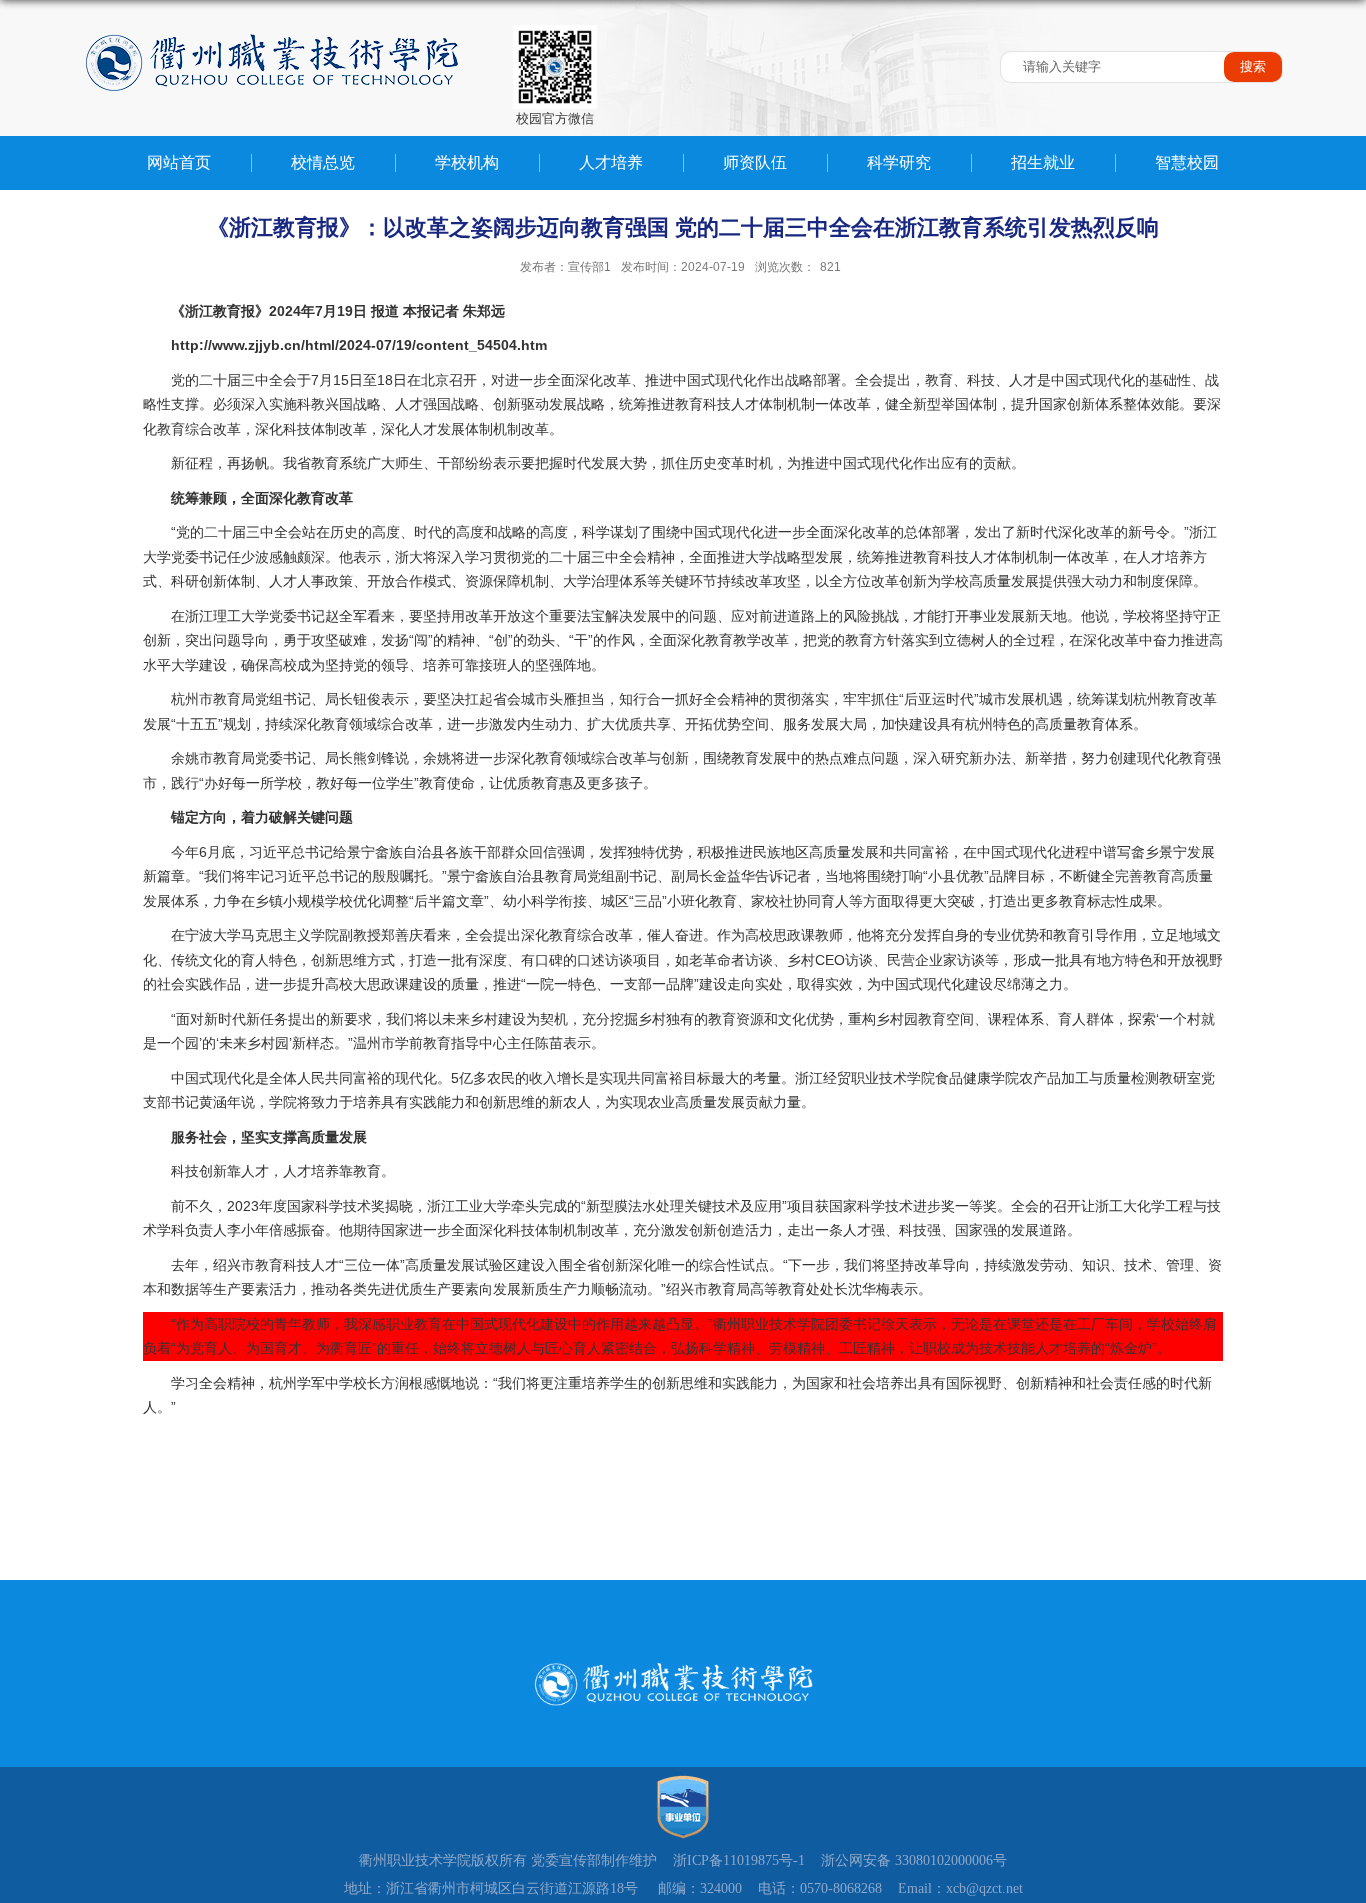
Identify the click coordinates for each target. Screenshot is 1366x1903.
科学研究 (899, 162)
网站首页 (179, 162)
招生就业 (1043, 162)
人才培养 (611, 162)
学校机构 (467, 162)
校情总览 (323, 162)
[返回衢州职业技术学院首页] (273, 24)
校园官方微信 (555, 118)
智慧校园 (1187, 162)
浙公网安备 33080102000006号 (914, 1860)
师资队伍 (755, 162)
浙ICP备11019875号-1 (739, 1860)
